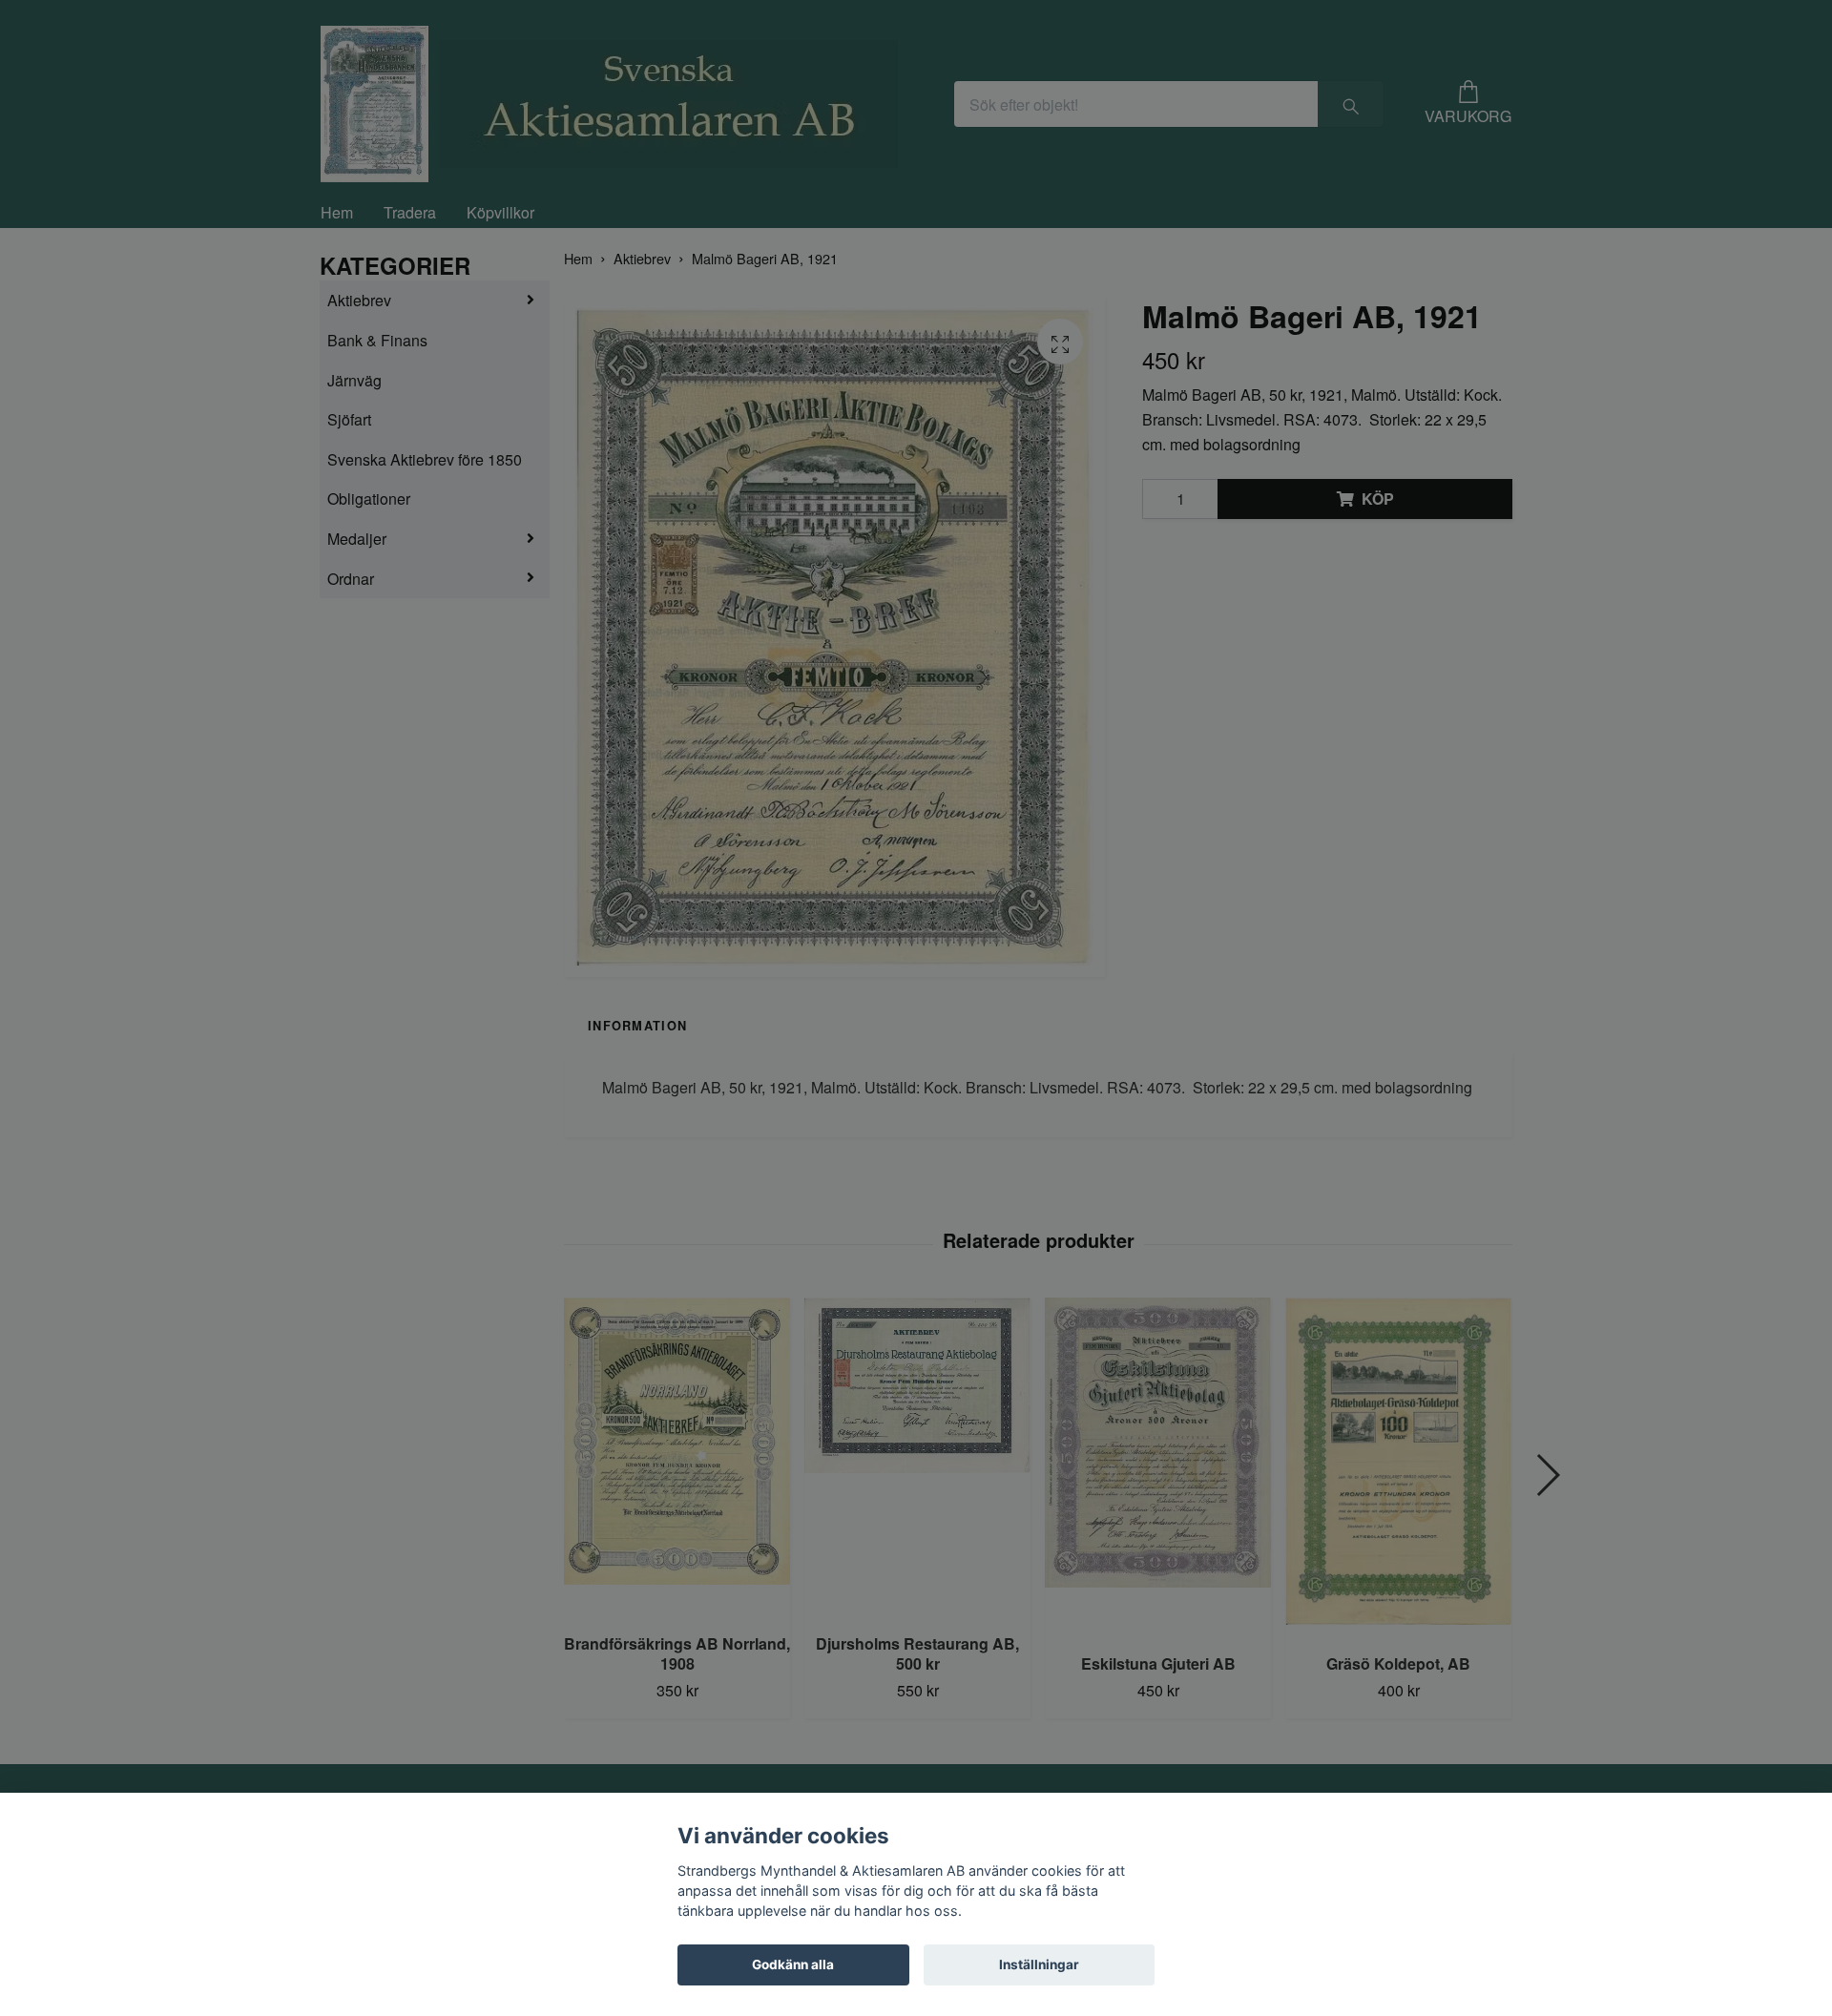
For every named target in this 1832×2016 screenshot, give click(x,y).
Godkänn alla (793, 1964)
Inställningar (1039, 1964)
